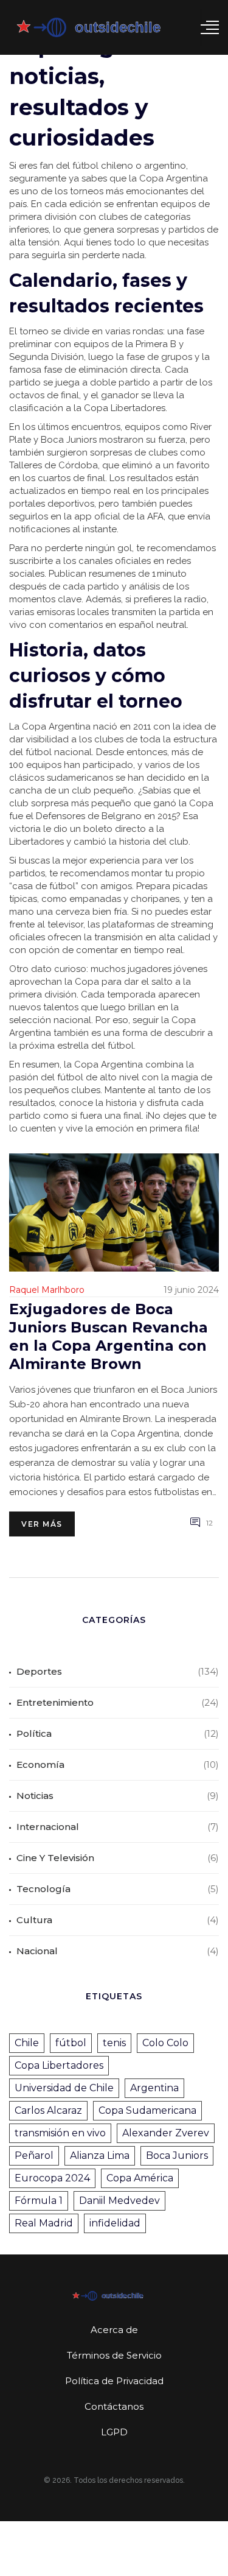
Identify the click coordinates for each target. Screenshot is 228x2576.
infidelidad (115, 2223)
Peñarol (34, 2155)
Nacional (37, 1951)
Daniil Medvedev (119, 2201)
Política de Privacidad (114, 2381)
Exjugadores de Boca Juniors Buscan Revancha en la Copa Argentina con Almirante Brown (109, 1336)
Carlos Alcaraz (48, 2110)
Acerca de (114, 2330)
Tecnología (43, 1889)
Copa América (140, 2178)
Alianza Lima (100, 2155)
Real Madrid (44, 2223)
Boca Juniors (177, 2155)
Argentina (154, 2088)
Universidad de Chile (64, 2088)
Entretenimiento (55, 1702)
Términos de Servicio (114, 2355)
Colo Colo (165, 2043)
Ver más (42, 1524)
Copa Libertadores (59, 2065)
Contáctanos (114, 2406)
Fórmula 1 (39, 2201)
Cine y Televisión (55, 1858)
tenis (114, 2043)
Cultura (34, 1920)
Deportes (39, 1671)
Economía (40, 1765)
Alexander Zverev (166, 2133)
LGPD (114, 2432)
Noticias (35, 1796)
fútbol (71, 2043)
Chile (27, 2043)
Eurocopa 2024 (52, 2178)
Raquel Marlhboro (47, 1290)
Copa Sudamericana (147, 2110)
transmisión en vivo (60, 2133)
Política (34, 1733)
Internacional (48, 1827)
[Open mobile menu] (210, 27)
